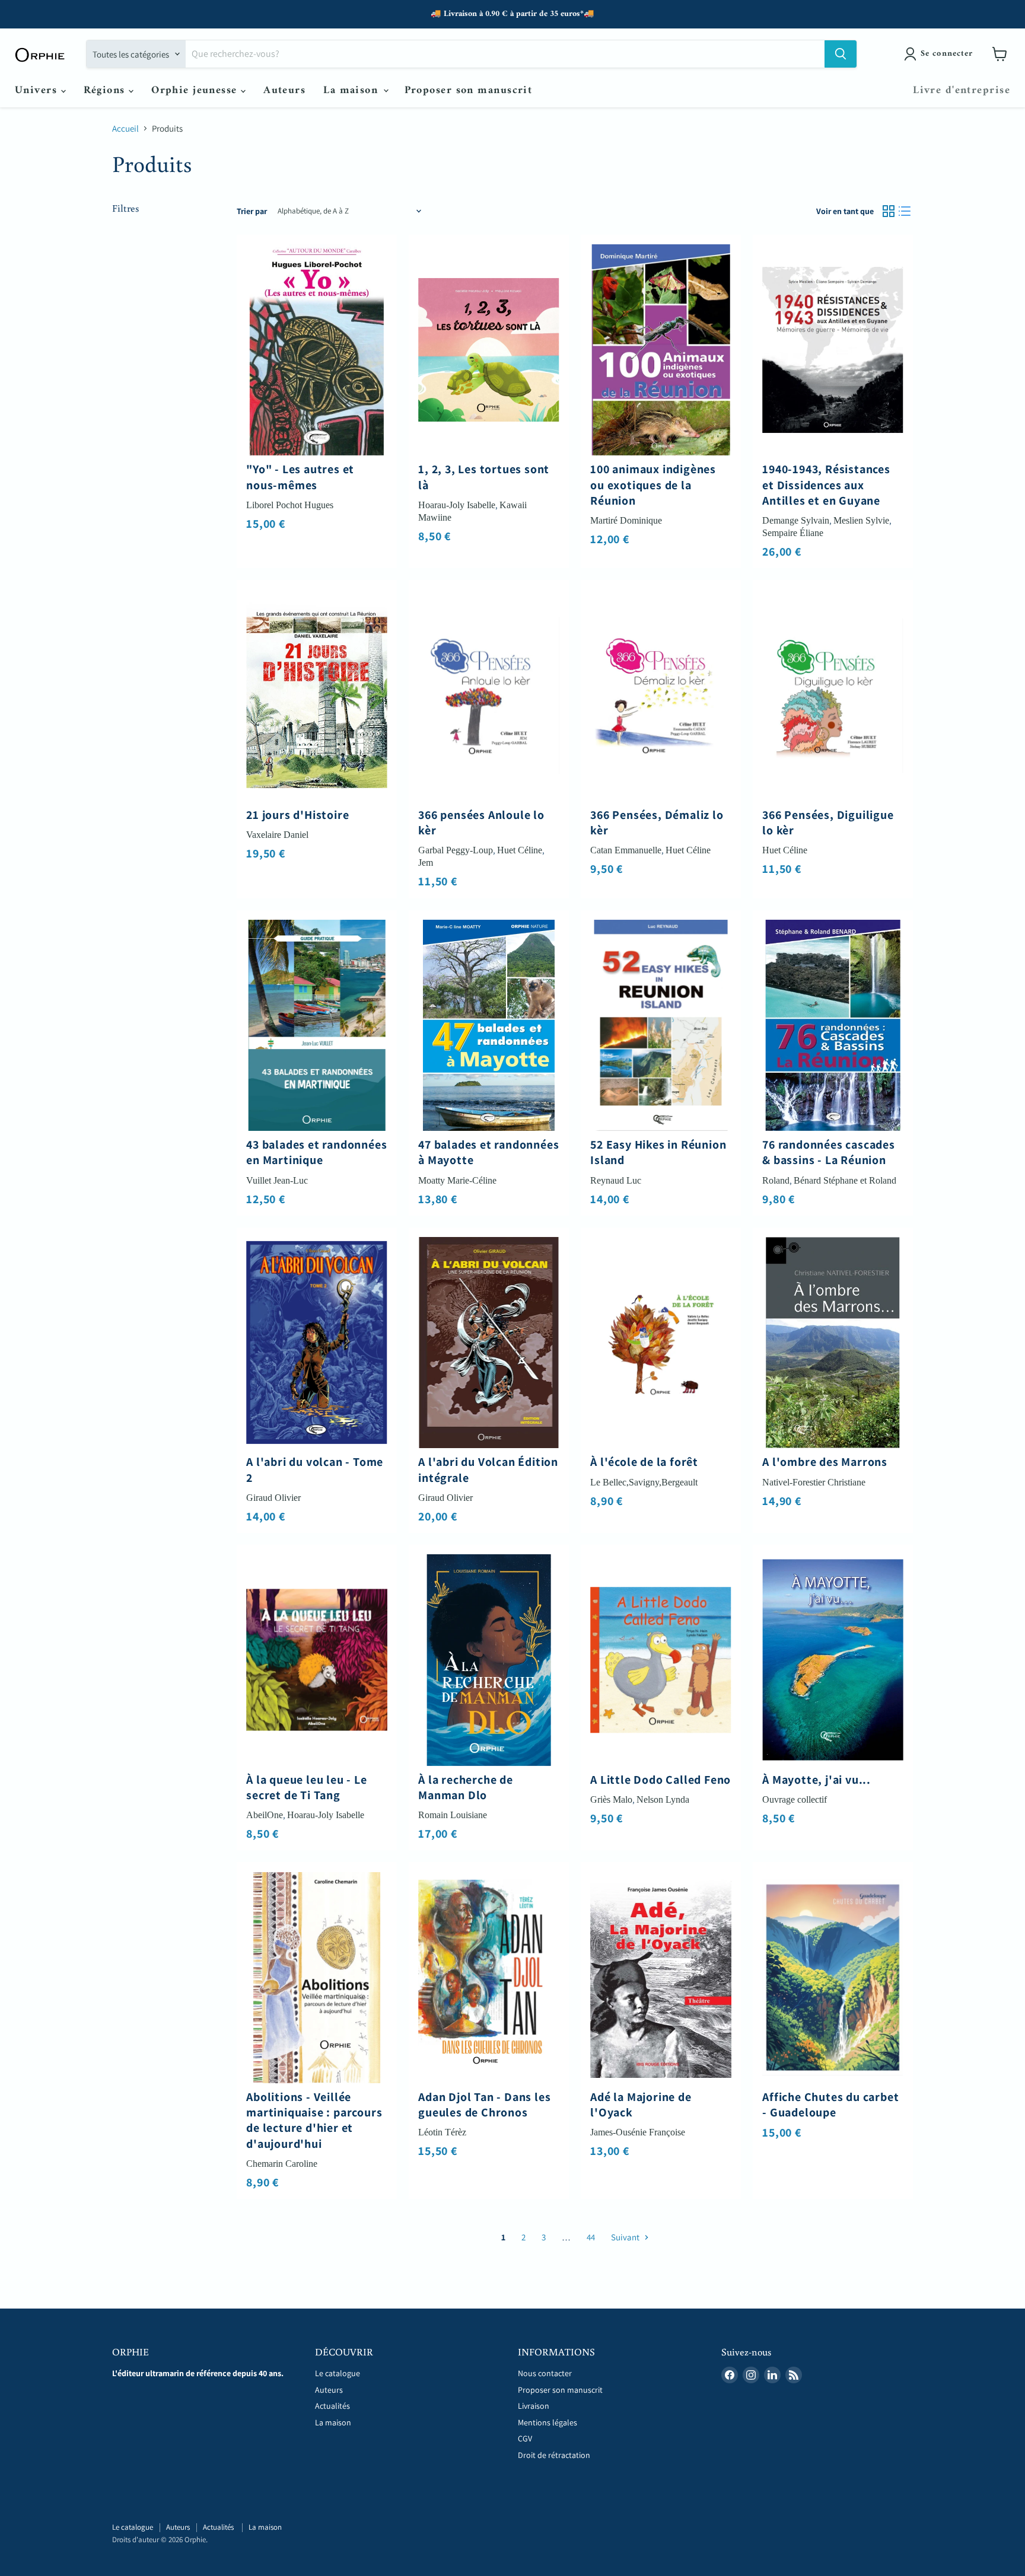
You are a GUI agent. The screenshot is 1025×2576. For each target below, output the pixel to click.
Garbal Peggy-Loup (456, 850)
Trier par (252, 211)
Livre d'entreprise (962, 90)
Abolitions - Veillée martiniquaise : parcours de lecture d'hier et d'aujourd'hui (314, 2120)
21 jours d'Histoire (297, 815)
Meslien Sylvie (861, 520)
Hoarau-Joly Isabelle (457, 505)
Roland (776, 1180)
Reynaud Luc (616, 1180)
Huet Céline (520, 850)
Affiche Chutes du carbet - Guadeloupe (830, 2105)
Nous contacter (545, 2373)
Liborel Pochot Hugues (290, 505)
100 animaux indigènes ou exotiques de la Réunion (653, 485)
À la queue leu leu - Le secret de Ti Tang (306, 1787)
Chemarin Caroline (282, 2164)
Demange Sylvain (796, 520)
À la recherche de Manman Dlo (466, 1787)
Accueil (125, 128)
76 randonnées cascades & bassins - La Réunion (829, 1152)
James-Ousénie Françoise (638, 2132)
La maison (352, 90)
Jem (426, 863)
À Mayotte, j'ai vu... (817, 1780)
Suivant (626, 2237)
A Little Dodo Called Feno (660, 1780)
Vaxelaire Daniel (277, 835)
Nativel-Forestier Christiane (814, 1482)
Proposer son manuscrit (469, 90)
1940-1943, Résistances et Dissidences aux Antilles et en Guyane (826, 485)
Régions (106, 90)
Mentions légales (547, 2422)
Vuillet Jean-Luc (277, 1180)
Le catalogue (338, 2373)
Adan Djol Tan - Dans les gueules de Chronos (484, 2105)
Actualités (333, 2406)
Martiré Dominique (626, 520)
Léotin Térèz (442, 2132)
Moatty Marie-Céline (457, 1180)
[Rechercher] (841, 54)
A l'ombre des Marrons (825, 1462)
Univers (38, 90)
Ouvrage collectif (795, 1799)
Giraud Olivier (273, 1498)
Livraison (534, 2406)
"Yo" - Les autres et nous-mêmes (300, 477)
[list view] (905, 211)
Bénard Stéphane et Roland (845, 1180)
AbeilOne (265, 1815)
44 (591, 2237)
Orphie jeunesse (196, 90)
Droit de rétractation (554, 2455)
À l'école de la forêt (644, 1462)
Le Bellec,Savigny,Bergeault (644, 1482)
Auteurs (284, 90)
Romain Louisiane (453, 1815)
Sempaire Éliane (793, 533)
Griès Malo (611, 1799)
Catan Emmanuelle (626, 850)
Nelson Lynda (663, 1799)
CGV (525, 2438)
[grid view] (889, 211)
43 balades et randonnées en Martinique (316, 1152)
